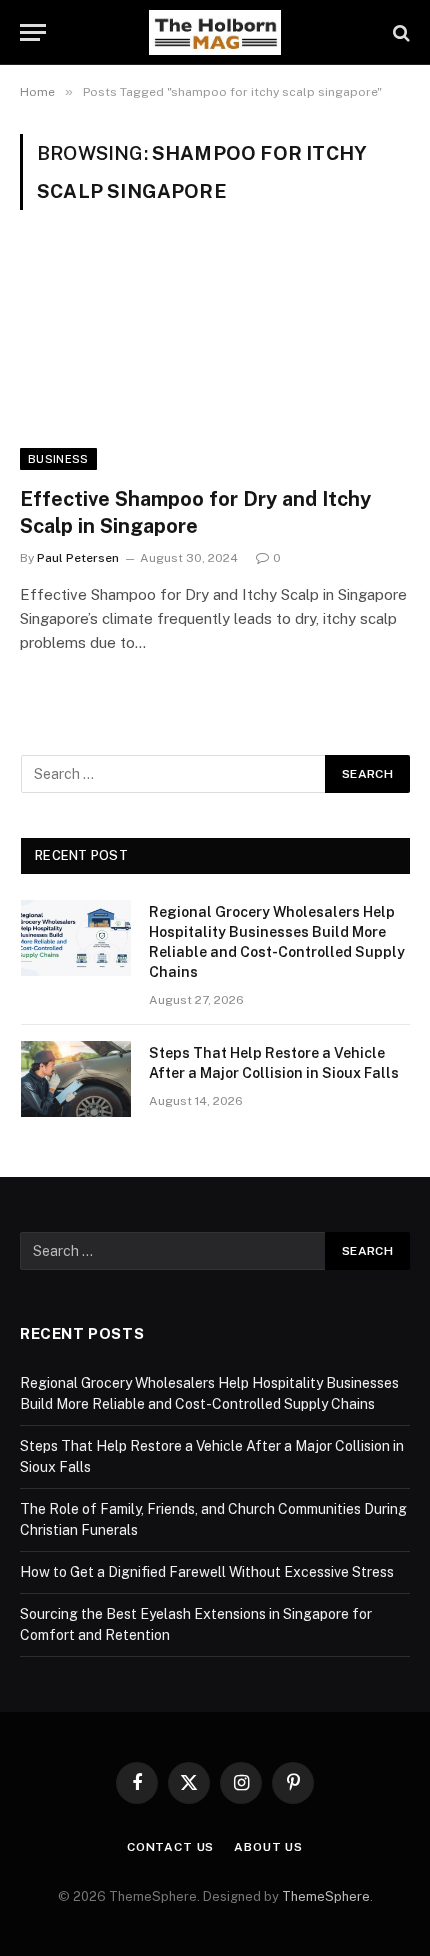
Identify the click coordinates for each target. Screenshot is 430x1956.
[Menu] (33, 32)
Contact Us (170, 1847)
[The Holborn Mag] (215, 32)
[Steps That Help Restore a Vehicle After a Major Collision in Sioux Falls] (76, 1079)
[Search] (399, 32)
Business (58, 459)
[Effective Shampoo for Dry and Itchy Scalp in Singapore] (215, 359)
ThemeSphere (326, 1896)
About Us (268, 1847)
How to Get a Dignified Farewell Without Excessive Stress (207, 1572)
